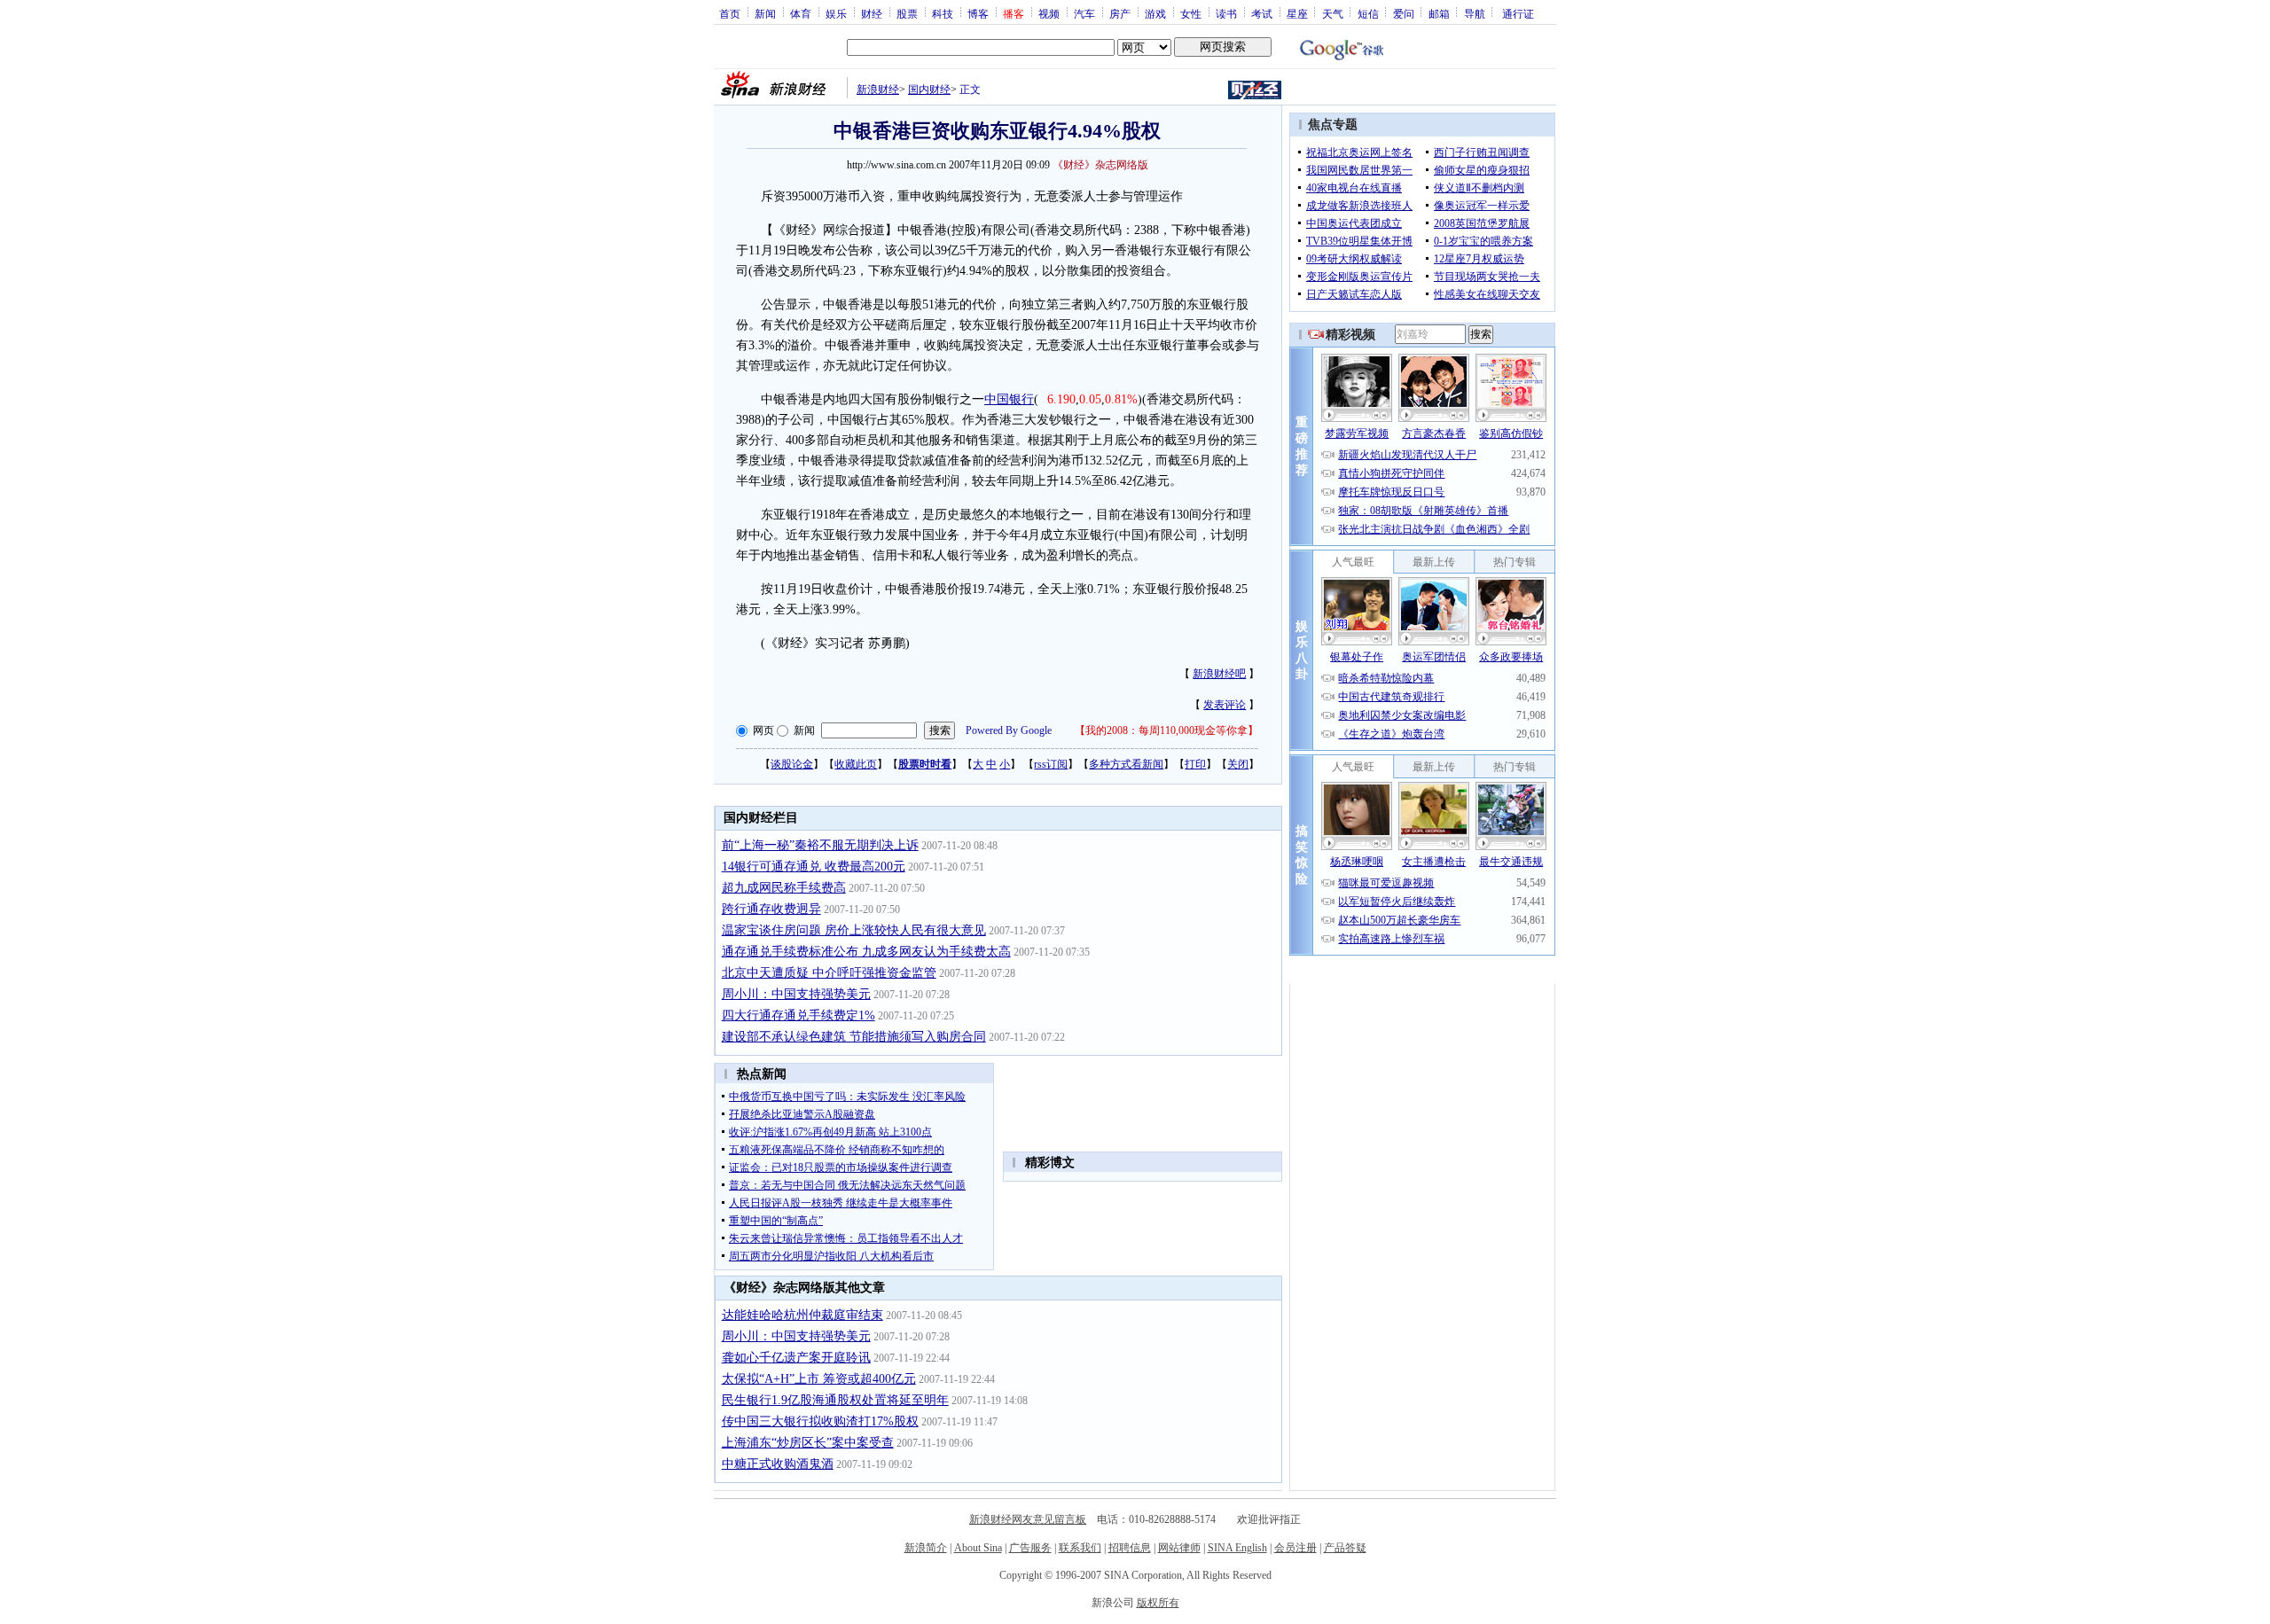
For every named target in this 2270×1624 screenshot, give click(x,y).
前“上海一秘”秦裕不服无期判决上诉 (820, 845)
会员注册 (1295, 1548)
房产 (1120, 13)
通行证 (1518, 13)
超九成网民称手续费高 (784, 888)
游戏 (1155, 13)
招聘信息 (1130, 1548)
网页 (763, 730)
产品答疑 (1345, 1548)
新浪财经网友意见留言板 (1028, 1519)
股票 (907, 13)
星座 (1297, 13)
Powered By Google (1009, 730)
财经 (872, 13)
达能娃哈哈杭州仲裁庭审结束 (802, 1315)
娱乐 (836, 13)
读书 (1226, 13)
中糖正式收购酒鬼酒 (778, 1464)
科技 (943, 13)
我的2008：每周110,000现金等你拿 (1166, 730)
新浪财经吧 (1219, 674)
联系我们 (1080, 1548)
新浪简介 (926, 1548)
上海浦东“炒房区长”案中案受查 (808, 1443)
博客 (978, 13)
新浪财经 (878, 90)
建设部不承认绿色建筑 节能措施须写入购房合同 (854, 1037)
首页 (730, 13)
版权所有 (1158, 1603)
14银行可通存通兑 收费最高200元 (814, 867)
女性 (1191, 13)
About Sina (978, 1548)
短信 (1368, 13)
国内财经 (929, 90)
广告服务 (1030, 1548)
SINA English (1237, 1548)
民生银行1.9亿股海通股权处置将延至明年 (835, 1400)
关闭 (1238, 764)
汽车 (1084, 13)
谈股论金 (792, 764)
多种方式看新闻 (1126, 764)
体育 (801, 13)
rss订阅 (1051, 764)
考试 (1262, 13)
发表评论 (1225, 705)
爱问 (1404, 13)
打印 (1195, 764)
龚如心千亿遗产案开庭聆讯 (796, 1358)
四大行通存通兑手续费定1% (798, 1015)
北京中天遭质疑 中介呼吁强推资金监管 (829, 973)
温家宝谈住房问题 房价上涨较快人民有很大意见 (854, 930)
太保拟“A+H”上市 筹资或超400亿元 (819, 1379)
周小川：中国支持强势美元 (796, 994)
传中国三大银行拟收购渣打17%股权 (820, 1421)
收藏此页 (856, 764)
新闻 (765, 13)
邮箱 (1439, 13)
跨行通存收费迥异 (771, 909)
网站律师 (1179, 1548)
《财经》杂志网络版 (1100, 165)
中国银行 (1009, 399)
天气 (1333, 13)
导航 (1475, 13)
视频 (1049, 13)
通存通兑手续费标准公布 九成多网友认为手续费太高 (866, 952)
